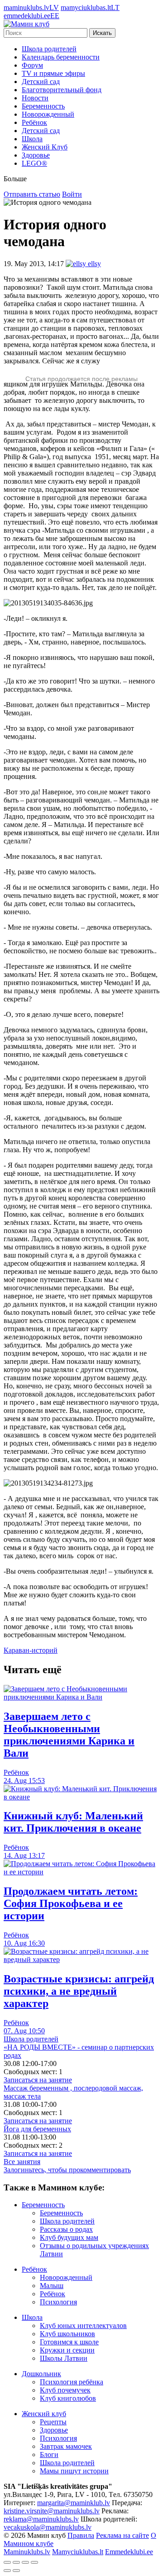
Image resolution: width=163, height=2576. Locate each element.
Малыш (52, 2286)
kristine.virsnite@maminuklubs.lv (52, 2511)
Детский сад (41, 82)
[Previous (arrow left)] (7, 2571)
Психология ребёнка (72, 2382)
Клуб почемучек (65, 2390)
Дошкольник (41, 2374)
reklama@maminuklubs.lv (41, 2519)
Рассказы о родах (66, 2229)
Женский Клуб (45, 147)
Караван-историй (31, 1650)
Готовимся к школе (69, 2342)
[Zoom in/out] (34, 2562)
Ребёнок (34, 122)
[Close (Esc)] (7, 2562)
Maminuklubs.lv (27, 2552)
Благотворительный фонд (62, 90)
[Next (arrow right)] (16, 2571)
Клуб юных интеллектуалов (83, 2326)
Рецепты (53, 2422)
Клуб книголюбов (68, 2398)
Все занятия (22, 2162)
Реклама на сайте (122, 2535)
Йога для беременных (37, 2129)
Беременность (43, 106)
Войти (72, 194)
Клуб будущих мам (69, 2237)
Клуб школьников (67, 2334)
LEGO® (34, 163)
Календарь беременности (61, 57)
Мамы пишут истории (74, 2471)
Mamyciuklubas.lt (78, 2552)
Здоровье (36, 155)
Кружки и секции (67, 2350)
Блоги (49, 2455)
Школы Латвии (64, 2358)
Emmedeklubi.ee (129, 2552)
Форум (32, 65)
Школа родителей (49, 49)
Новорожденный (48, 114)
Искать (102, 33)
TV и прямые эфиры (53, 73)
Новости (35, 98)
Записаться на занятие (38, 2080)
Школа (32, 139)
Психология (58, 2302)
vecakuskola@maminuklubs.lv (48, 2527)
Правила (81, 2535)
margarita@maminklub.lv (74, 2503)
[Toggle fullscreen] (25, 2562)
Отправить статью (32, 194)
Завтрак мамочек (66, 2446)
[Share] (16, 2562)
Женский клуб (44, 2414)
